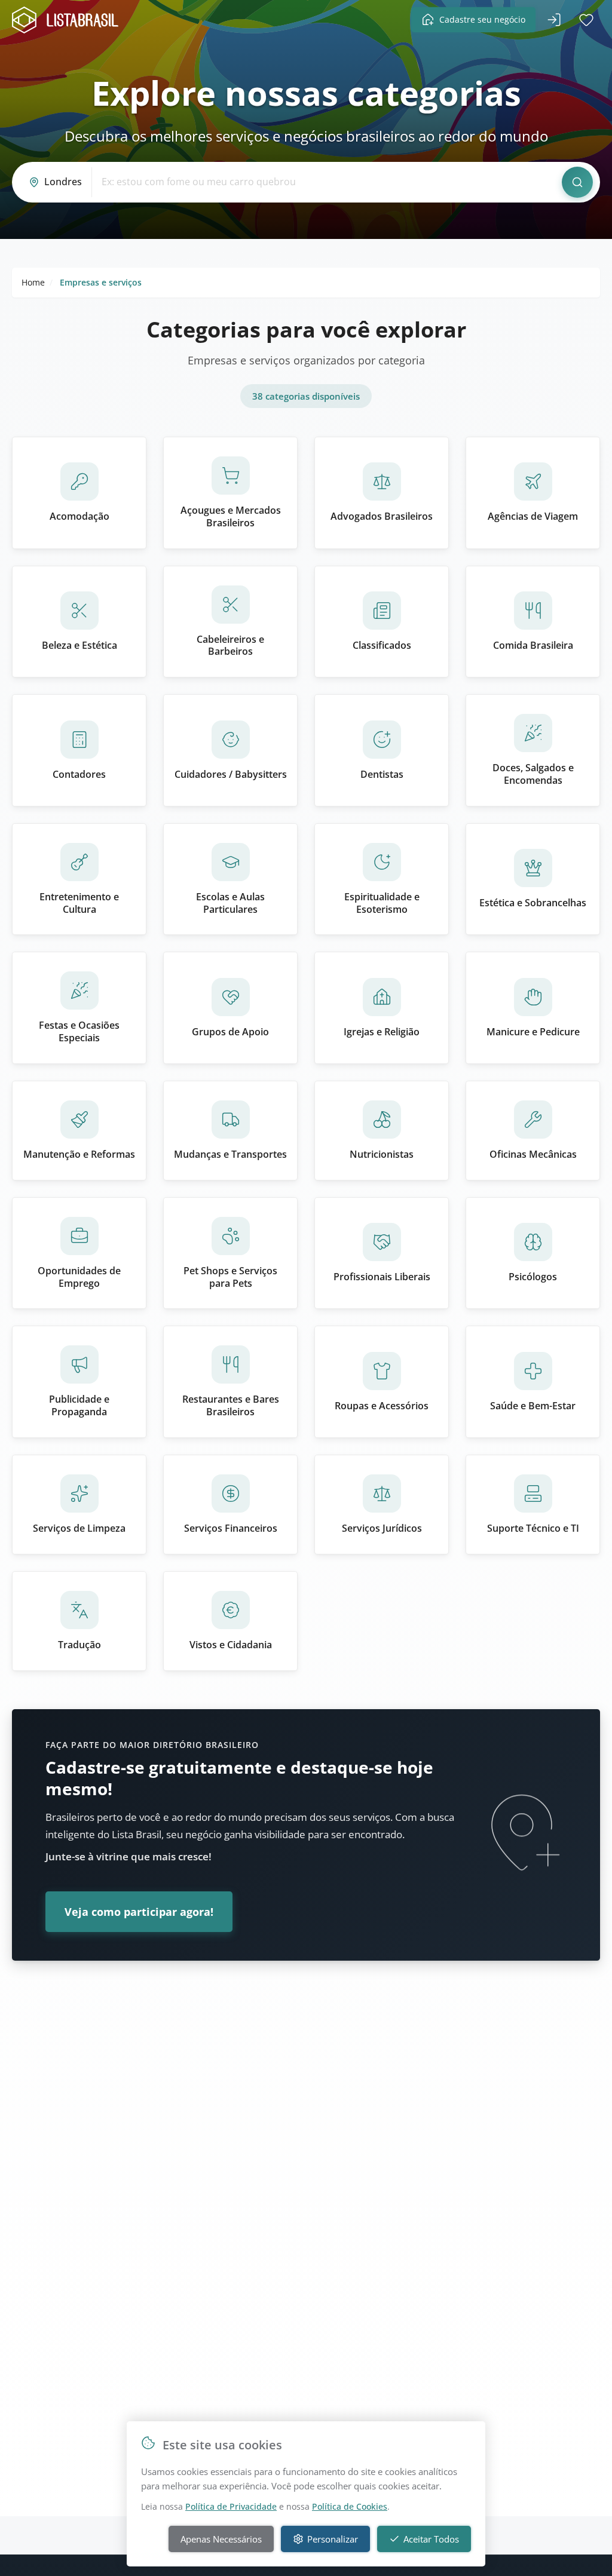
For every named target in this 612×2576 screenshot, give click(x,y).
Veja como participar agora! (139, 1912)
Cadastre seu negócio (482, 19)
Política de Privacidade (231, 2506)
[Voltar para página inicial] (69, 20)
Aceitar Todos (431, 2539)
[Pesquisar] (577, 182)
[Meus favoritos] (586, 20)
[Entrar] (554, 20)
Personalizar (333, 2539)
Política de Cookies (350, 2506)
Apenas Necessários (221, 2539)
